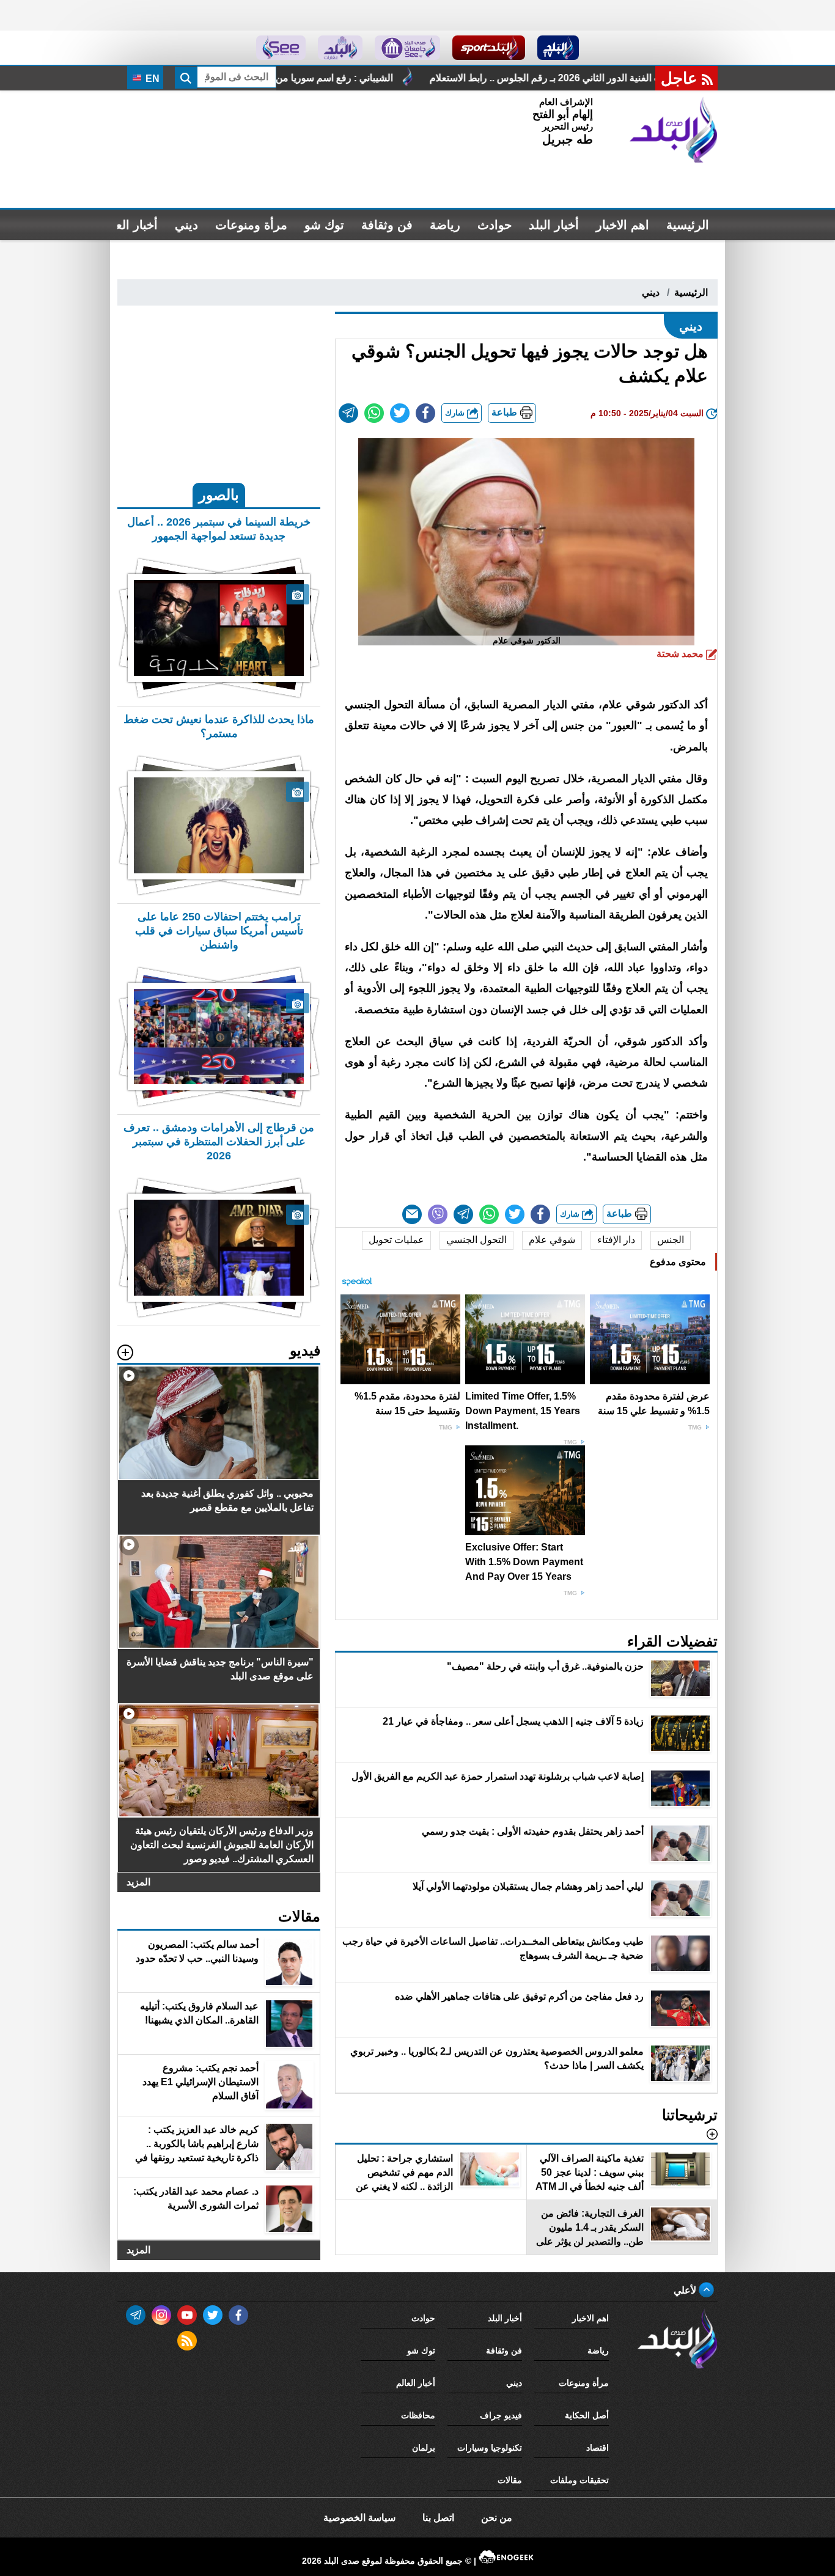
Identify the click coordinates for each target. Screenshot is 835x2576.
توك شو (324, 225)
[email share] (348, 413)
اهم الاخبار (623, 225)
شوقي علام (552, 1240)
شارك (456, 413)
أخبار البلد (554, 225)
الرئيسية (688, 225)
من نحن (497, 2518)
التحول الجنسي (476, 1240)
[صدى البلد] (674, 130)
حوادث (495, 225)
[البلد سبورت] (489, 48)
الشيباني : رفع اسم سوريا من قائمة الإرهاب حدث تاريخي (395, 78)
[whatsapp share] (374, 413)
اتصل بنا (438, 2518)
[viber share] (438, 1214)
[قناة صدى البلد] (558, 48)
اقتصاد (598, 2448)
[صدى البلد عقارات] (340, 48)
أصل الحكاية (587, 2415)
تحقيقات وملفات (579, 2480)
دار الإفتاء (616, 1240)
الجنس (671, 1240)
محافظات (418, 2415)
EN (151, 79)
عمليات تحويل (396, 1240)
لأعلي (686, 2290)
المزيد (138, 1882)
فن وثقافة (387, 225)
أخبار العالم (129, 225)
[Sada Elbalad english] (281, 48)
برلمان (424, 2448)
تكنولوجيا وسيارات (490, 2448)
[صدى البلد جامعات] (407, 48)
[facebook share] (425, 413)
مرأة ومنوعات (251, 225)
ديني (186, 225)
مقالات (510, 2480)
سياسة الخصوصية (359, 2518)
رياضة (445, 225)
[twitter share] (400, 413)
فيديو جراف (501, 2415)
